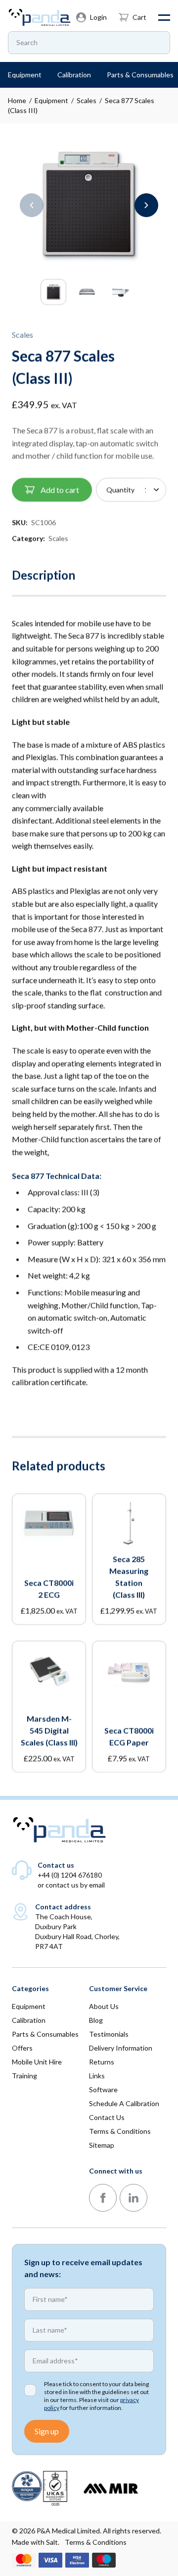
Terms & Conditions (96, 2542)
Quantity (120, 489)
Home (17, 100)
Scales (87, 100)
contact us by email (75, 1885)
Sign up (47, 2431)
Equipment (51, 100)
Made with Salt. (36, 2542)
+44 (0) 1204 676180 (70, 1875)
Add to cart (60, 489)
